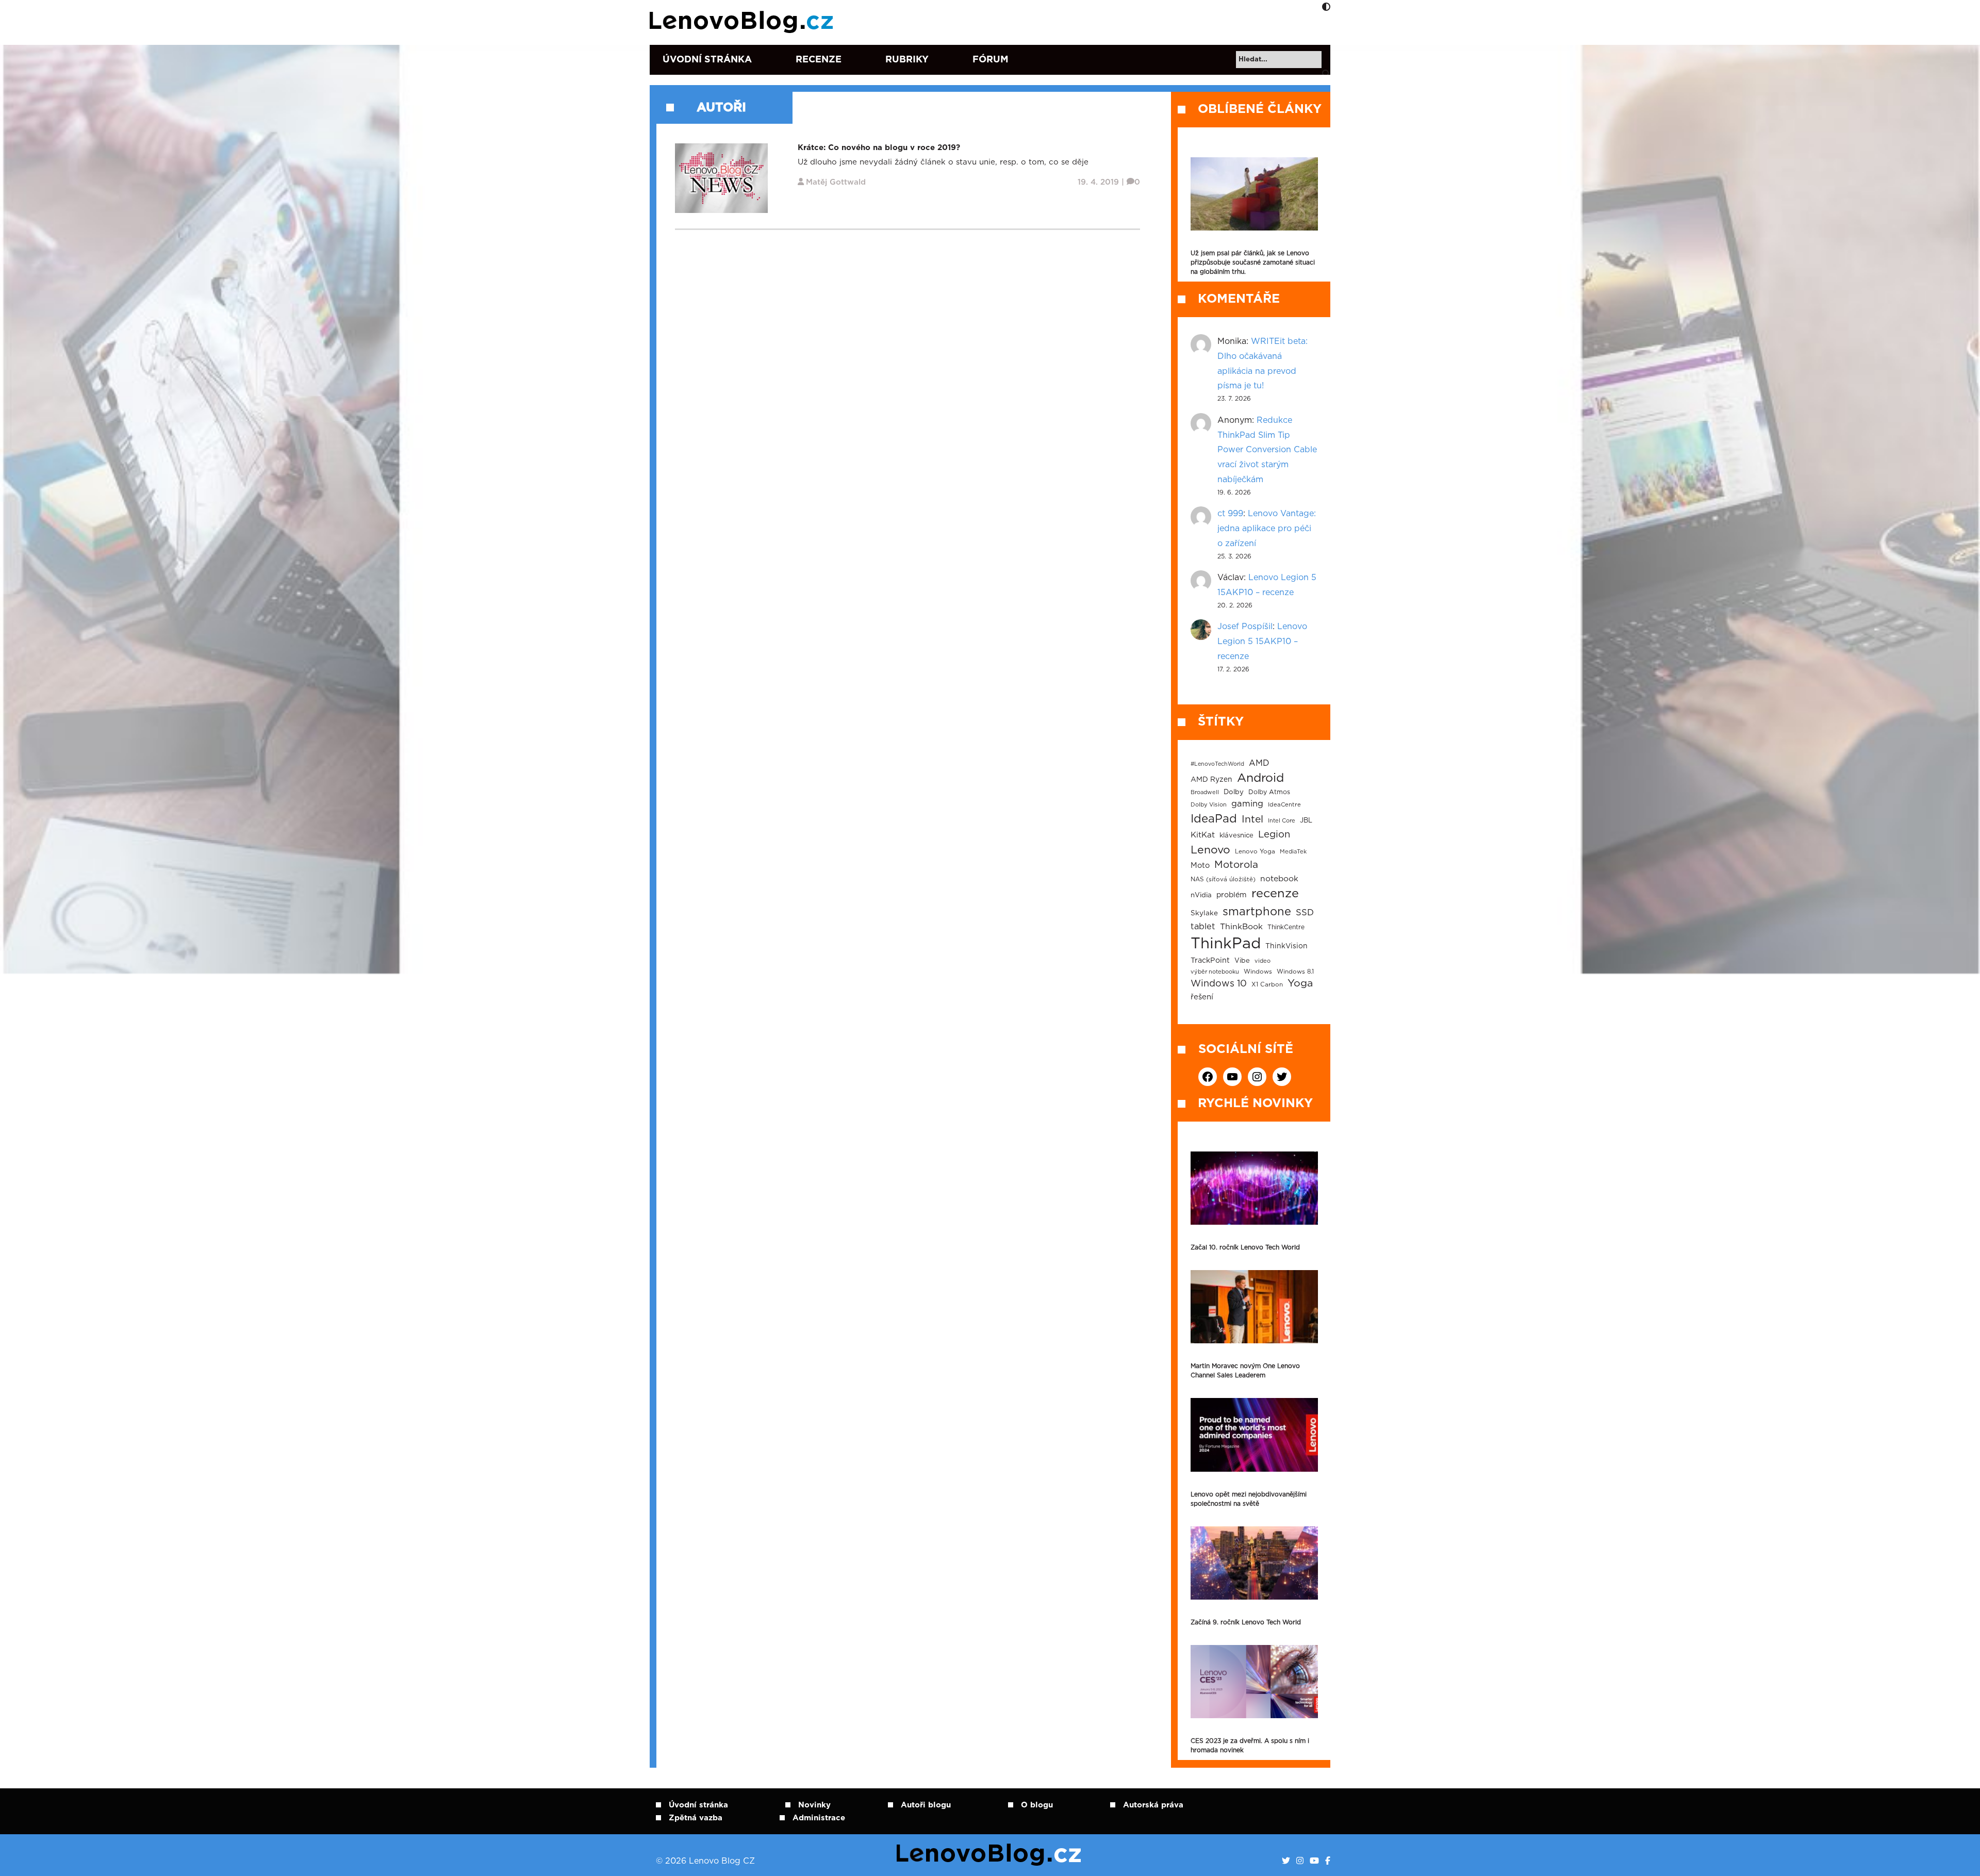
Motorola (1236, 865)
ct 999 (1230, 514)
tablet (1203, 927)
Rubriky (907, 60)
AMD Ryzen (1211, 780)
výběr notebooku (1215, 972)
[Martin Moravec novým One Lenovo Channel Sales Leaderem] (1254, 1307)
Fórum (991, 60)
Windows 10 (1219, 984)
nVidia (1201, 895)
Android (1260, 778)
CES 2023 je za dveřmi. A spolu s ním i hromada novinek (1250, 1746)
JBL (1306, 821)
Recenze (819, 60)
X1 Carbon (1267, 985)
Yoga (1300, 983)
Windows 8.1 (1295, 972)
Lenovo (1210, 850)
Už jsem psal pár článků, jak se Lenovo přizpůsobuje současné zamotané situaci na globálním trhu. (1253, 262)
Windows (1258, 972)
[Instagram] (1300, 1861)
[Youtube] (1314, 1861)
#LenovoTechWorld (1217, 764)
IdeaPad (1214, 819)
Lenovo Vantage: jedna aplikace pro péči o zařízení (1267, 529)
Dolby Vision (1209, 805)
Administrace (819, 1818)
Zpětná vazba (696, 1818)
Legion (1274, 835)
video (1263, 961)
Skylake (1204, 913)
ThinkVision (1286, 946)
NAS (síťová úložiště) (1223, 879)
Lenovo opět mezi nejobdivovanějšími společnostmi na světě (1249, 1499)
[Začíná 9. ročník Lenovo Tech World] (1254, 1563)
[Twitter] (1286, 1861)
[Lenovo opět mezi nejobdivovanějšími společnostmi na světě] (1254, 1435)
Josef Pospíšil (1245, 627)
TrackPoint (1210, 961)
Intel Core (1282, 821)
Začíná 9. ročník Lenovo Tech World (1246, 1622)
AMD (1259, 763)
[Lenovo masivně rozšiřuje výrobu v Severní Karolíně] (1254, 194)
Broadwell (1205, 792)
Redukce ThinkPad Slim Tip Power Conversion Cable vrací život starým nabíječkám (1267, 450)
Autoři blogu (926, 1805)
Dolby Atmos (1269, 792)
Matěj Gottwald (836, 182)
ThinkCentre (1286, 927)
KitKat (1203, 835)
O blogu (1037, 1805)
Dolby (1234, 792)
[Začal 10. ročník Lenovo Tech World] (1254, 1188)
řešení (1202, 997)
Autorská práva (1153, 1805)
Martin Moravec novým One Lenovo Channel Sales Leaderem (1245, 1371)
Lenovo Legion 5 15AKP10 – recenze (1262, 641)
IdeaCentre (1284, 805)
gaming (1247, 804)
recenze (1275, 894)
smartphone (1257, 912)
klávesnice (1236, 836)
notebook (1279, 879)
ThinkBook (1241, 927)
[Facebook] (1328, 1861)
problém (1232, 895)
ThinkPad (1226, 944)
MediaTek (1293, 852)
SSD (1305, 913)
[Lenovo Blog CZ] (743, 22)
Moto (1200, 866)
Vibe (1242, 961)
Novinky (814, 1805)
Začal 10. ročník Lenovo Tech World (1245, 1247)
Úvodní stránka (707, 60)
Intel (1252, 820)
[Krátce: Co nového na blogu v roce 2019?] (721, 178)
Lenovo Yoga (1255, 852)
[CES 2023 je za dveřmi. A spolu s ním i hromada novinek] (1254, 1682)
